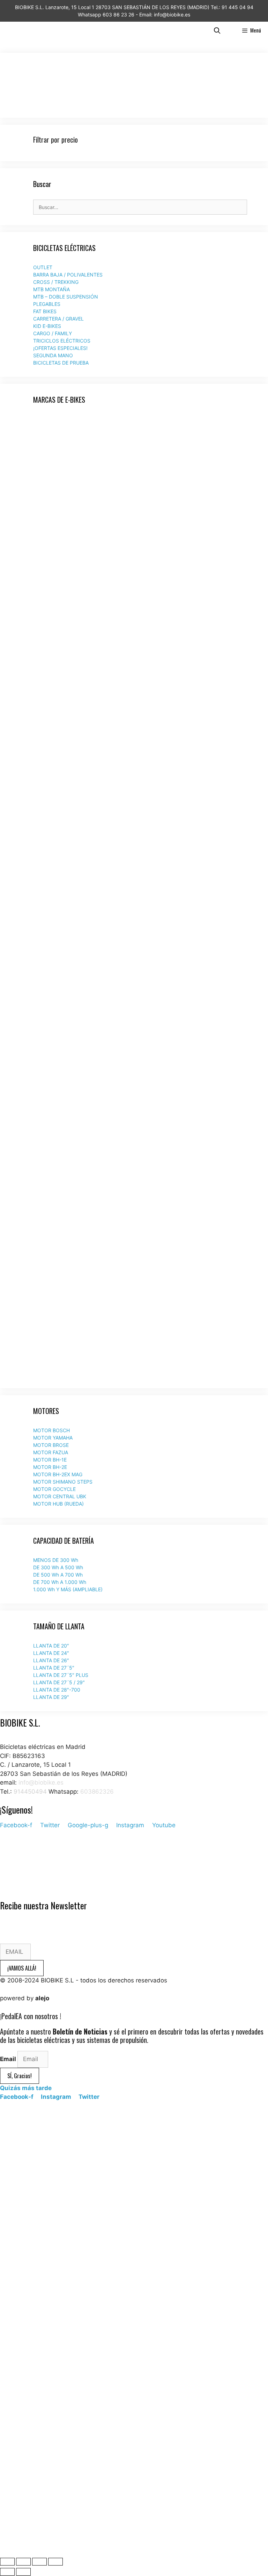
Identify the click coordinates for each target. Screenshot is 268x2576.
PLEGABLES (47, 304)
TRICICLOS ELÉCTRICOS (62, 341)
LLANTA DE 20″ (51, 1646)
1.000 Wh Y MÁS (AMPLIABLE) (68, 1589)
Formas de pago (23, 1887)
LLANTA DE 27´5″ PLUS (61, 1675)
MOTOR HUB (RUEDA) (58, 1504)
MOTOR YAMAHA (53, 1438)
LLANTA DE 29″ (51, 1697)
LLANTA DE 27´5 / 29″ (59, 1682)
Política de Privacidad (30, 1834)
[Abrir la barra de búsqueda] (217, 30)
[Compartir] (23, 2562)
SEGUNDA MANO (53, 355)
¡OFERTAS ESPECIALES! (60, 348)
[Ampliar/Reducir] (55, 2562)
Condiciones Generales (32, 1879)
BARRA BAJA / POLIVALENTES (68, 275)
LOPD (8, 1861)
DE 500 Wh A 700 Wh (58, 1575)
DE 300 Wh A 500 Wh (58, 1567)
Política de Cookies (27, 1852)
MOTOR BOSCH (51, 1430)
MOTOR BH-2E (50, 1467)
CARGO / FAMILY (53, 333)
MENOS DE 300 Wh (56, 1560)
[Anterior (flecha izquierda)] (7, 2572)
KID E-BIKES (47, 326)
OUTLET (43, 267)
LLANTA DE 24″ (51, 1653)
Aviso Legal (16, 1843)
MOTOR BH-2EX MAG (58, 1474)
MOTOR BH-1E (50, 1460)
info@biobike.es (40, 1782)
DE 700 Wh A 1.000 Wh (60, 1582)
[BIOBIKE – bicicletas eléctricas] (20, 30)
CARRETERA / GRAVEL (58, 319)
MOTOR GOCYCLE (54, 1489)
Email (9, 2059)
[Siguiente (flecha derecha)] (23, 2572)
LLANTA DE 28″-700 (57, 1690)
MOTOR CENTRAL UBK (60, 1496)
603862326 (97, 1792)
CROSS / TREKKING (56, 282)
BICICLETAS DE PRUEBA (61, 363)
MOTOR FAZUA (51, 1452)
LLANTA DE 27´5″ (54, 1668)
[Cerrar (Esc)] (7, 2562)
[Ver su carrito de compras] (231, 30)
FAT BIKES (45, 311)
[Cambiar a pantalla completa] (39, 2562)
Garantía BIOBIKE (24, 1870)
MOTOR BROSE (51, 1445)
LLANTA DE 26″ (51, 1660)
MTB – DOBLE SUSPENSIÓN (66, 297)
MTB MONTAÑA (51, 289)
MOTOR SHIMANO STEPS (63, 1482)
